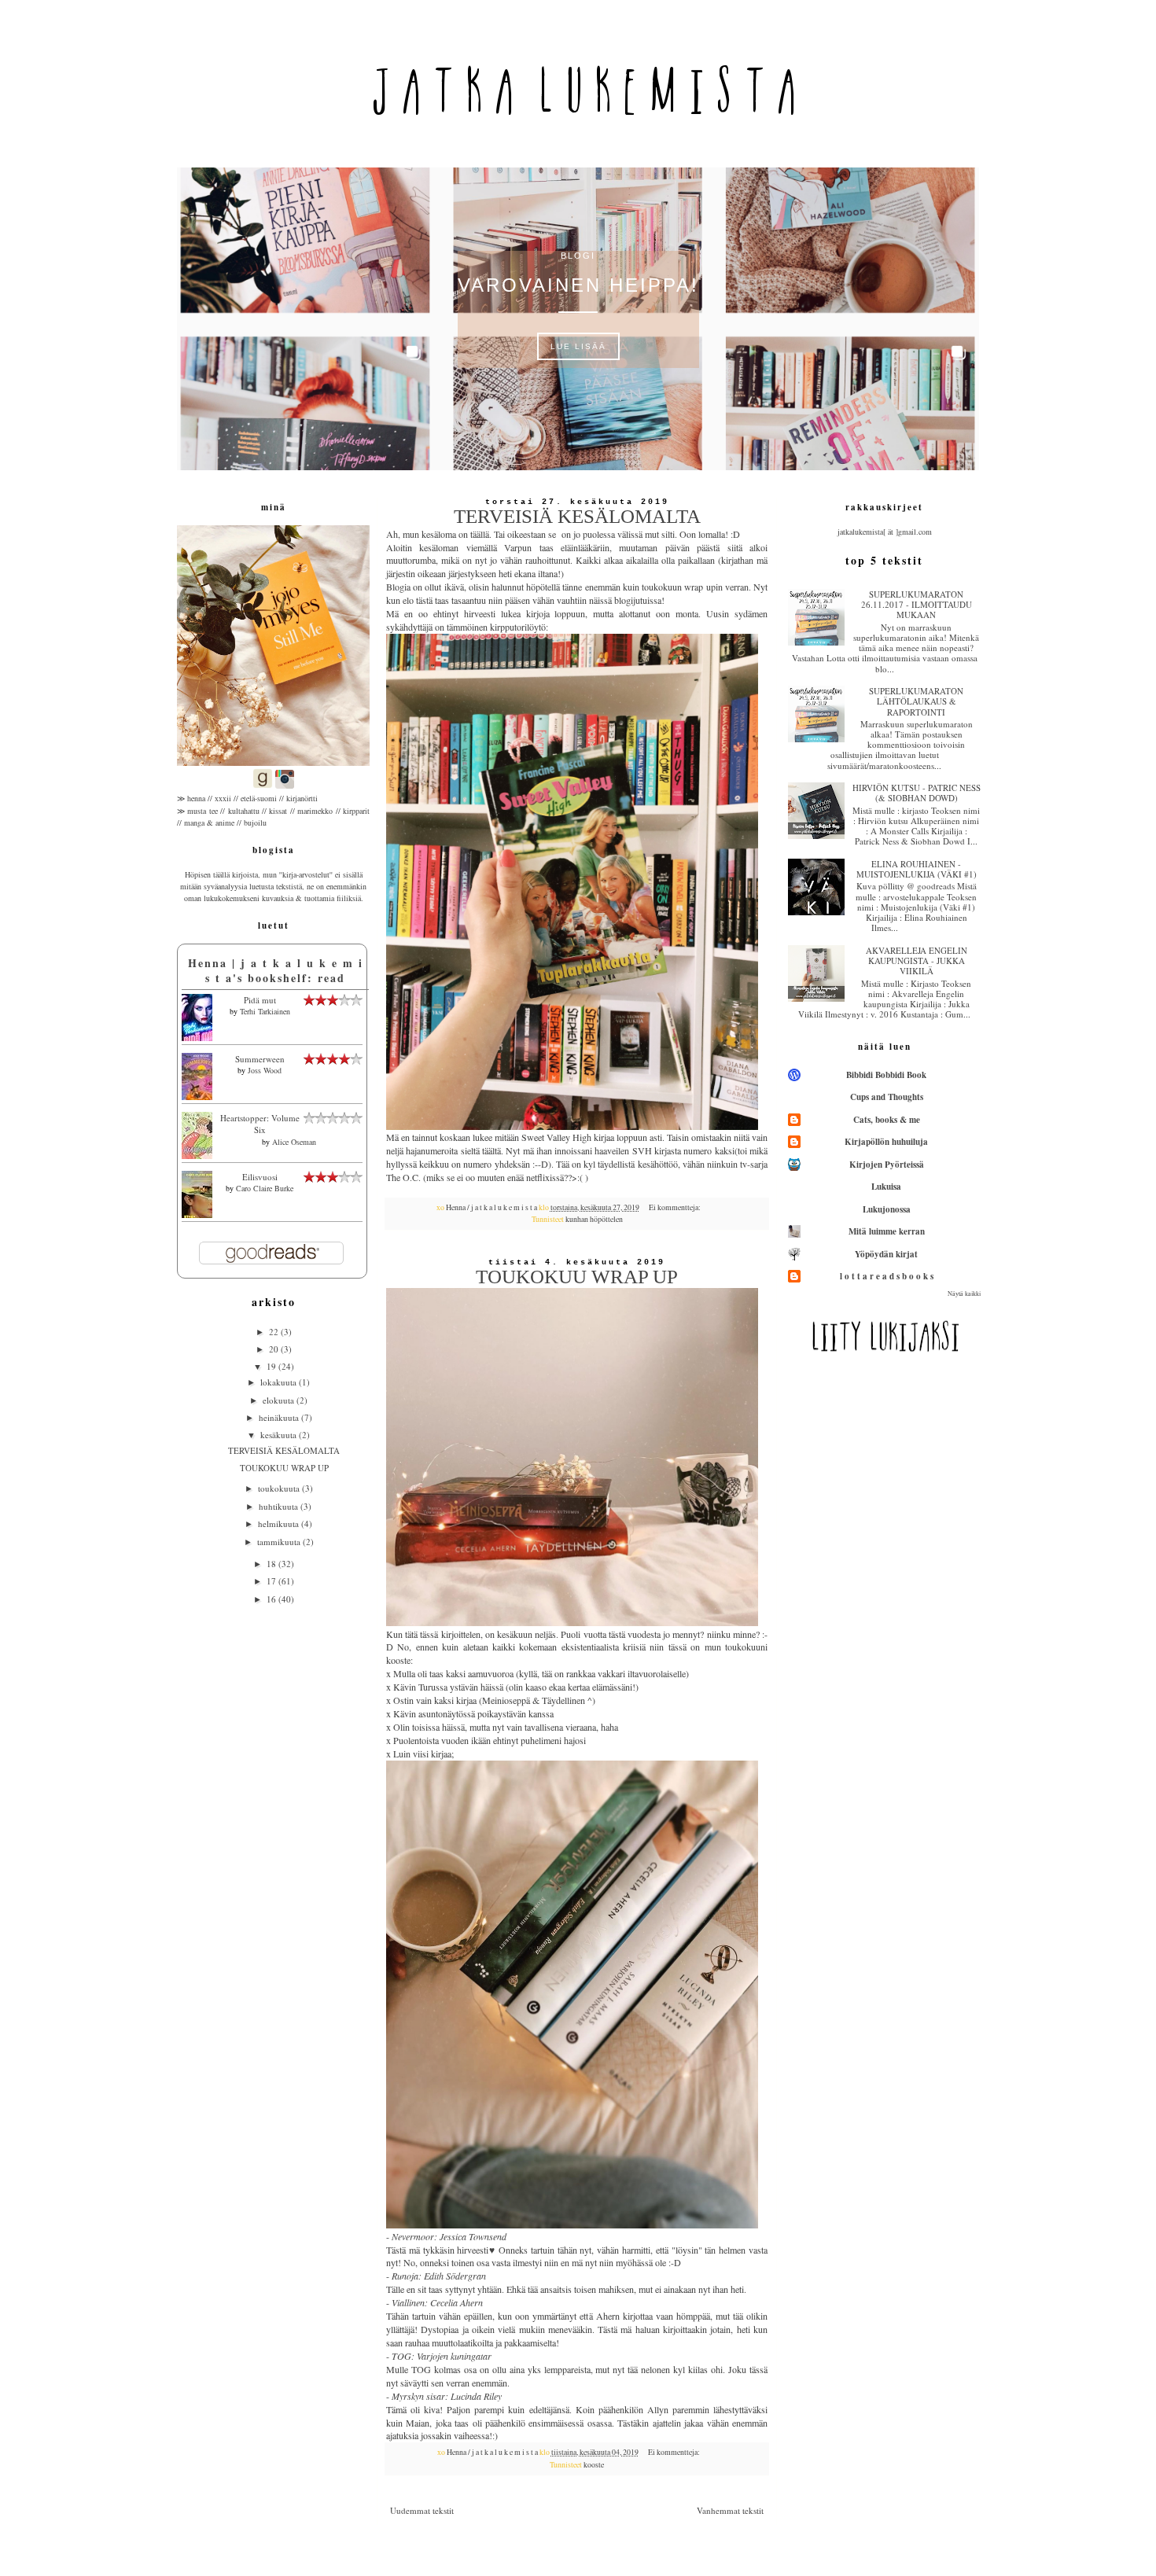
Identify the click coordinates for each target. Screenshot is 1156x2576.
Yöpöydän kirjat (886, 1254)
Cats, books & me (887, 1120)
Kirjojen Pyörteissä (887, 1165)
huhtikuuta (280, 1506)
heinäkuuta (280, 1417)
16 (272, 1599)
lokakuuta (280, 1382)
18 (272, 1564)
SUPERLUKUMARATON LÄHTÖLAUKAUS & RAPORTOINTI (916, 701)
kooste (594, 2465)
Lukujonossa (887, 1209)
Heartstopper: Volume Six (260, 1124)
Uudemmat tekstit (422, 2510)
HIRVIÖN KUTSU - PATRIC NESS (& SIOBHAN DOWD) (917, 793)
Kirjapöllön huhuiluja (886, 1142)
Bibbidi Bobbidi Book (886, 1075)
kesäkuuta (280, 1435)
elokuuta (280, 1400)
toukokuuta (280, 1488)
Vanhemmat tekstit (730, 2510)
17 (272, 1581)
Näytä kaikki (964, 1293)
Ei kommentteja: (676, 1207)
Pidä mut (260, 1000)
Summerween (260, 1059)
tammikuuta (280, 1542)
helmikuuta (280, 1524)
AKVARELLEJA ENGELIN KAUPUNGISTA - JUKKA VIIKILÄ (917, 960)
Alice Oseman (294, 1142)
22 (275, 1332)
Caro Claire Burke (265, 1188)
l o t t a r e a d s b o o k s (887, 1276)
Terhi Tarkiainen (265, 1011)
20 (275, 1349)
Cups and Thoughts (887, 1097)
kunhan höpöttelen (594, 1219)
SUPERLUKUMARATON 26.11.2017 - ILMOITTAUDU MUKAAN (917, 604)
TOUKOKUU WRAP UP (577, 1277)
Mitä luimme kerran (887, 1231)
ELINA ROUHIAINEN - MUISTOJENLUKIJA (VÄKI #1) (917, 869)
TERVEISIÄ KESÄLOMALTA (577, 516)
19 (272, 1366)
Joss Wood (265, 1070)
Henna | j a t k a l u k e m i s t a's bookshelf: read (276, 971)
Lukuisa (886, 1187)
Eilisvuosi (260, 1177)
